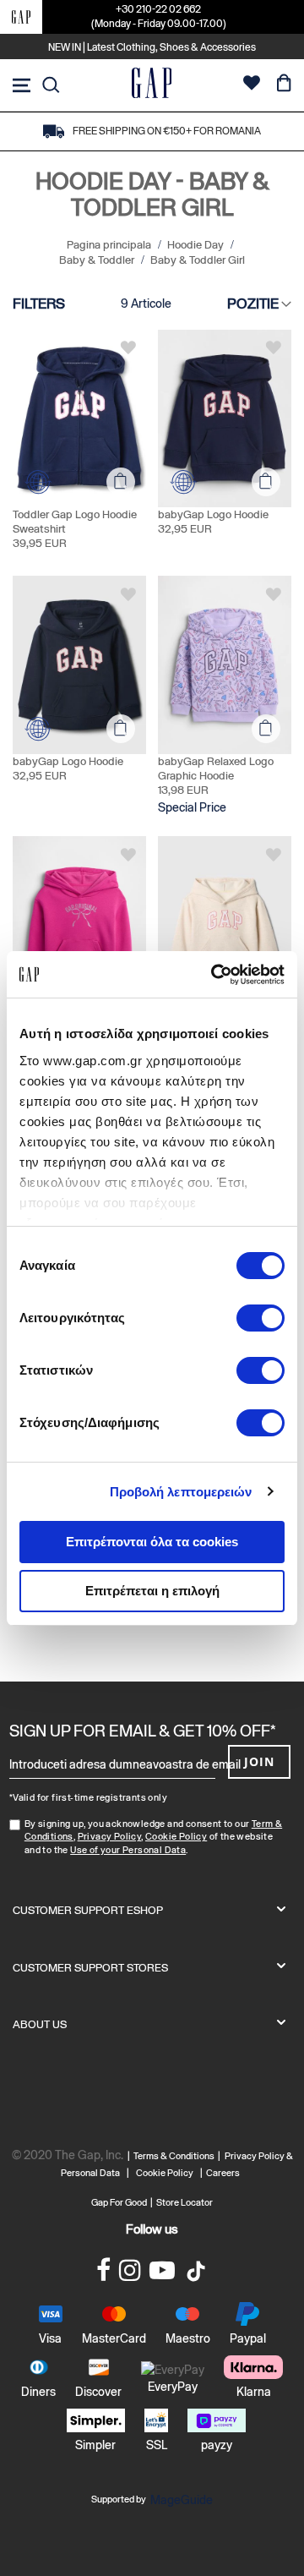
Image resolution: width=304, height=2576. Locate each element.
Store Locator (185, 2202)
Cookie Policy (176, 1836)
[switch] (261, 1320)
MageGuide (182, 2500)
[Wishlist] (252, 85)
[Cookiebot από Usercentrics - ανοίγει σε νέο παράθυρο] (214, 975)
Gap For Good (119, 2202)
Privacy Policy (110, 1836)
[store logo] (152, 85)
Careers (223, 2173)
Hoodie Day (197, 245)
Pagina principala (110, 245)
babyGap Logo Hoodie (213, 514)
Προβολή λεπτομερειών (181, 1492)
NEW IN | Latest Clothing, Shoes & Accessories (152, 47)
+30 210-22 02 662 (158, 9)
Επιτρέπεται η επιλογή (152, 1591)
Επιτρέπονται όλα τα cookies (152, 1542)
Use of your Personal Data (128, 1850)
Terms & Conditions (176, 2156)
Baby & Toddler (98, 260)
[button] (128, 347)
